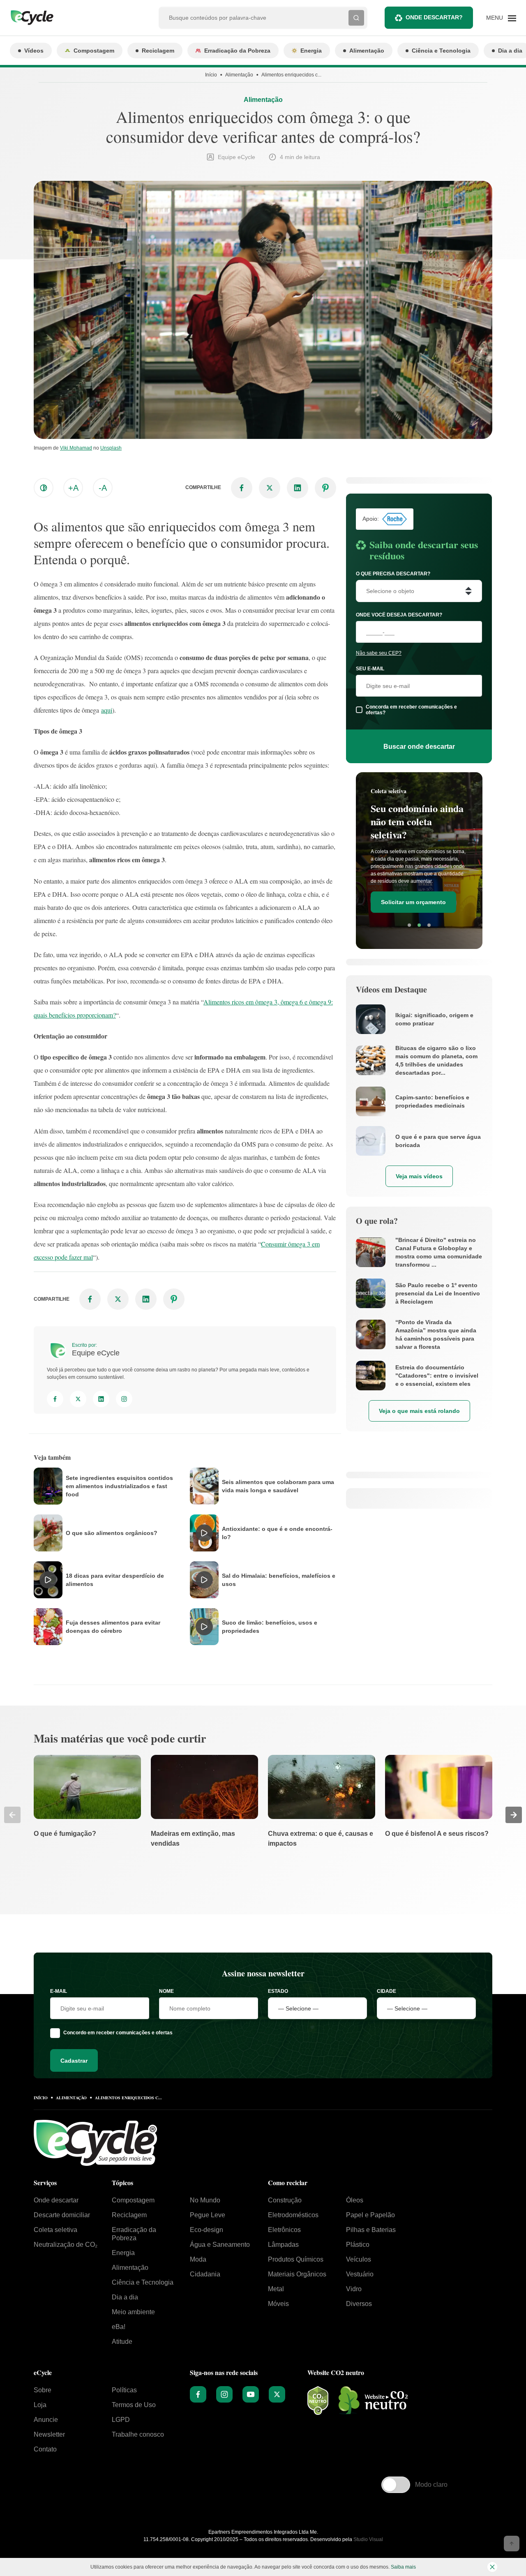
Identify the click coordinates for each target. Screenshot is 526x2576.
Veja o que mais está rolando (419, 1411)
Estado (278, 1991)
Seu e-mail (370, 669)
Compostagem (94, 51)
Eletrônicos (284, 2230)
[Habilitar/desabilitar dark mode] (44, 488)
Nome (166, 1991)
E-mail (59, 1991)
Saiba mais (403, 2567)
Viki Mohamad (76, 448)
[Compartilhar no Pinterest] (325, 488)
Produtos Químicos (296, 2259)
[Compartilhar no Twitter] (270, 488)
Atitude (122, 2342)
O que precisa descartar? (393, 574)
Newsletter (49, 2434)
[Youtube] (251, 2394)
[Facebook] (55, 1399)
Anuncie (46, 2420)
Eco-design (206, 2230)
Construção (285, 2200)
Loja (40, 2405)
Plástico (358, 2245)
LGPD (121, 2420)
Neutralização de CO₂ (66, 2245)
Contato (45, 2449)
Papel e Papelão (370, 2215)
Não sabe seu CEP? (379, 653)
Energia (311, 51)
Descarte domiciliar (62, 2215)
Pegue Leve (208, 2215)
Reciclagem (158, 51)
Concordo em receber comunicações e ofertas (118, 2033)
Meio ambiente (133, 2312)
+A (73, 488)
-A (103, 488)
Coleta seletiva (55, 2230)
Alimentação (367, 51)
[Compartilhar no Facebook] (242, 488)
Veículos (359, 2259)
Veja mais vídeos (419, 1176)
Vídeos (34, 51)
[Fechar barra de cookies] (492, 2567)
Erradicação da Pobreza (237, 51)
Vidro (354, 2289)
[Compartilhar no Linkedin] (298, 488)
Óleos (355, 2200)
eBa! (119, 2327)
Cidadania (205, 2274)
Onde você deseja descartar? (399, 615)
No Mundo (205, 2200)
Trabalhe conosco (138, 2434)
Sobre (43, 2390)
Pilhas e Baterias (371, 2230)
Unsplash (111, 448)
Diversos (359, 2304)
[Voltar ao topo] (512, 2544)
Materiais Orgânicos (297, 2274)
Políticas (124, 2390)
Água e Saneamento (220, 2245)
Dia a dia (125, 2297)
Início (211, 75)
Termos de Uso (134, 2405)
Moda (198, 2259)
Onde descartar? (434, 17)
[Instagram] (124, 1399)
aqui (107, 710)
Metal (276, 2289)
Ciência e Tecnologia (441, 51)
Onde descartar (56, 2200)
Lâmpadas (283, 2245)
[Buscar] (356, 18)
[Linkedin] (101, 1399)
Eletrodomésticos (293, 2215)
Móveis (278, 2304)
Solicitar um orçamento (413, 902)
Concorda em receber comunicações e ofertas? (411, 710)
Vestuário (360, 2274)
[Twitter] (78, 1399)
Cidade (386, 1991)
